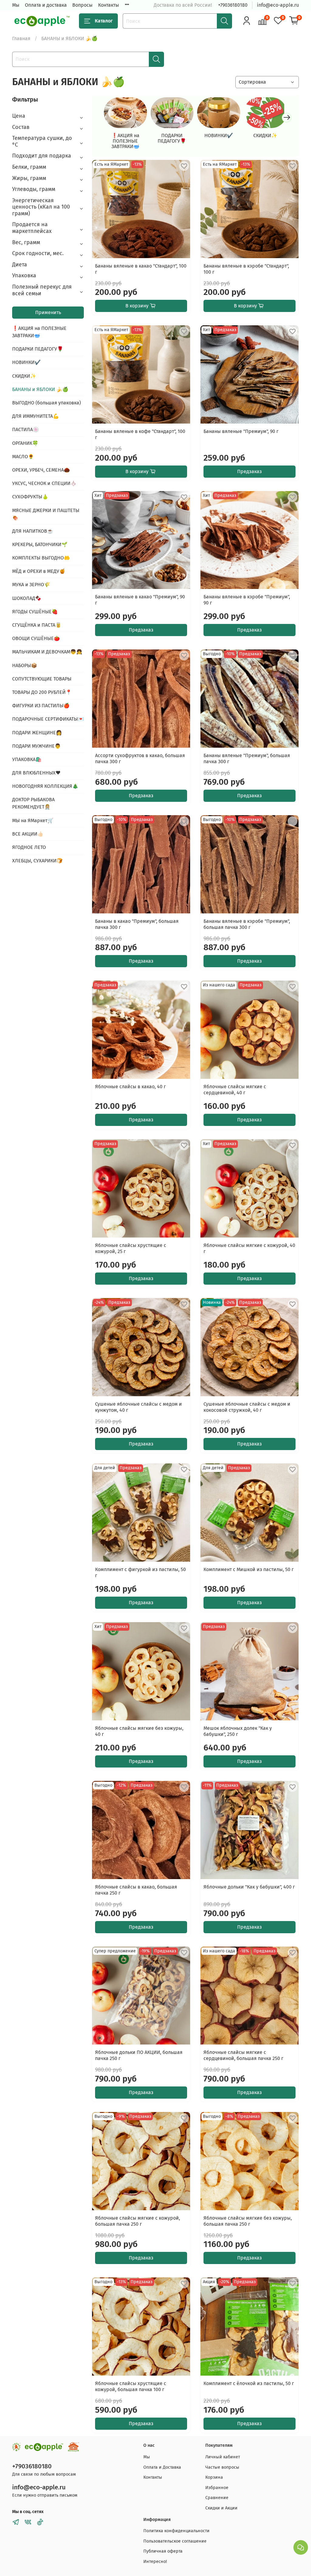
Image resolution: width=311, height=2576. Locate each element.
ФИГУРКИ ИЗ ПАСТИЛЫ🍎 (41, 706)
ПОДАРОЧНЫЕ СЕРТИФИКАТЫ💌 (48, 719)
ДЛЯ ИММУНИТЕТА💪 (36, 416)
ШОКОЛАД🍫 (27, 598)
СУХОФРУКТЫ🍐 (30, 497)
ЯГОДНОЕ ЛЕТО (29, 847)
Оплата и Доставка (162, 2467)
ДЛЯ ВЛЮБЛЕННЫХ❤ (36, 773)
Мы (16, 5)
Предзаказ (249, 471)
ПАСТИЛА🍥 (26, 429)
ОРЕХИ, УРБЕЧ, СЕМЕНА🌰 (41, 470)
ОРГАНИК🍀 (25, 443)
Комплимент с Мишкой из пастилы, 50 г (249, 1569)
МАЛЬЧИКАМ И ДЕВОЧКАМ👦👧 (47, 652)
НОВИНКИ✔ (219, 135)
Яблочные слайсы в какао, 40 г (130, 1087)
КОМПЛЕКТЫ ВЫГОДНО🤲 (41, 558)
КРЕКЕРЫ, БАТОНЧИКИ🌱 (40, 544)
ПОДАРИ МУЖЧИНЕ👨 (36, 746)
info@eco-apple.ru (278, 5)
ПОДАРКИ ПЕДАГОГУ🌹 (172, 138)
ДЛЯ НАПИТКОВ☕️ (33, 531)
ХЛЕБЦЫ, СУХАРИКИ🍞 (37, 861)
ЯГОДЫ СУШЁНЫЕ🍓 (35, 612)
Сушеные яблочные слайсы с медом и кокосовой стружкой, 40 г (247, 1407)
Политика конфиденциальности (176, 2531)
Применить (48, 312)
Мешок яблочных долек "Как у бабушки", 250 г (238, 1731)
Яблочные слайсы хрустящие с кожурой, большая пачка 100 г (131, 2386)
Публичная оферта (163, 2551)
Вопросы (82, 5)
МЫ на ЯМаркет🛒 (33, 821)
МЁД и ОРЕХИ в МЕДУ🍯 (39, 571)
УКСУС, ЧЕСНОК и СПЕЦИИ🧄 (44, 483)
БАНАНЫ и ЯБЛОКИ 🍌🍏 (40, 389)
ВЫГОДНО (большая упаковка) (46, 403)
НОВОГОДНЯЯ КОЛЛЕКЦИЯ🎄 (45, 786)
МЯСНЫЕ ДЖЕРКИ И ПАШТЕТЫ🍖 (46, 514)
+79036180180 (233, 5)
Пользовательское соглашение (175, 2541)
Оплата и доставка (46, 5)
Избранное (217, 2488)
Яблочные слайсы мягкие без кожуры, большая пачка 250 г (248, 2221)
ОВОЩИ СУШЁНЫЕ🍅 (36, 638)
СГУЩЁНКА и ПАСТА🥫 (37, 625)
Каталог (104, 21)
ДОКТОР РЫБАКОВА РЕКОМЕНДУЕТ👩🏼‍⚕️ (33, 803)
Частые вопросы (222, 2467)
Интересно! (155, 2562)
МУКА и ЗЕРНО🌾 (31, 585)
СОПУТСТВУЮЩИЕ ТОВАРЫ (42, 679)
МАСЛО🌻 (23, 457)
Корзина (214, 2477)
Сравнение (217, 2498)
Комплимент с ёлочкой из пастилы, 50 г (249, 2383)
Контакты (109, 5)
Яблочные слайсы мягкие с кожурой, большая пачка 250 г (138, 2221)
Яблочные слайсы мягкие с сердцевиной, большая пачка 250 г (243, 2055)
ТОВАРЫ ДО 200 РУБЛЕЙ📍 (42, 692)
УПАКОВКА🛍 (27, 759)
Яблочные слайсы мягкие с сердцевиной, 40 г (235, 1090)
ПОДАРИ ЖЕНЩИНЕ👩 (37, 733)
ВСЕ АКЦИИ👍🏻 (28, 834)
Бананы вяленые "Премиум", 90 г (241, 431)
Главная (21, 38)
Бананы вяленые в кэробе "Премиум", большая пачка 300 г (247, 924)
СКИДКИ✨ (265, 135)
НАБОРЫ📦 (25, 665)
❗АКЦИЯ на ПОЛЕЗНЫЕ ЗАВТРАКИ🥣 (125, 141)
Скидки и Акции (221, 2508)
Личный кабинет (223, 2457)
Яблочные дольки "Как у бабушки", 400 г (249, 1887)
